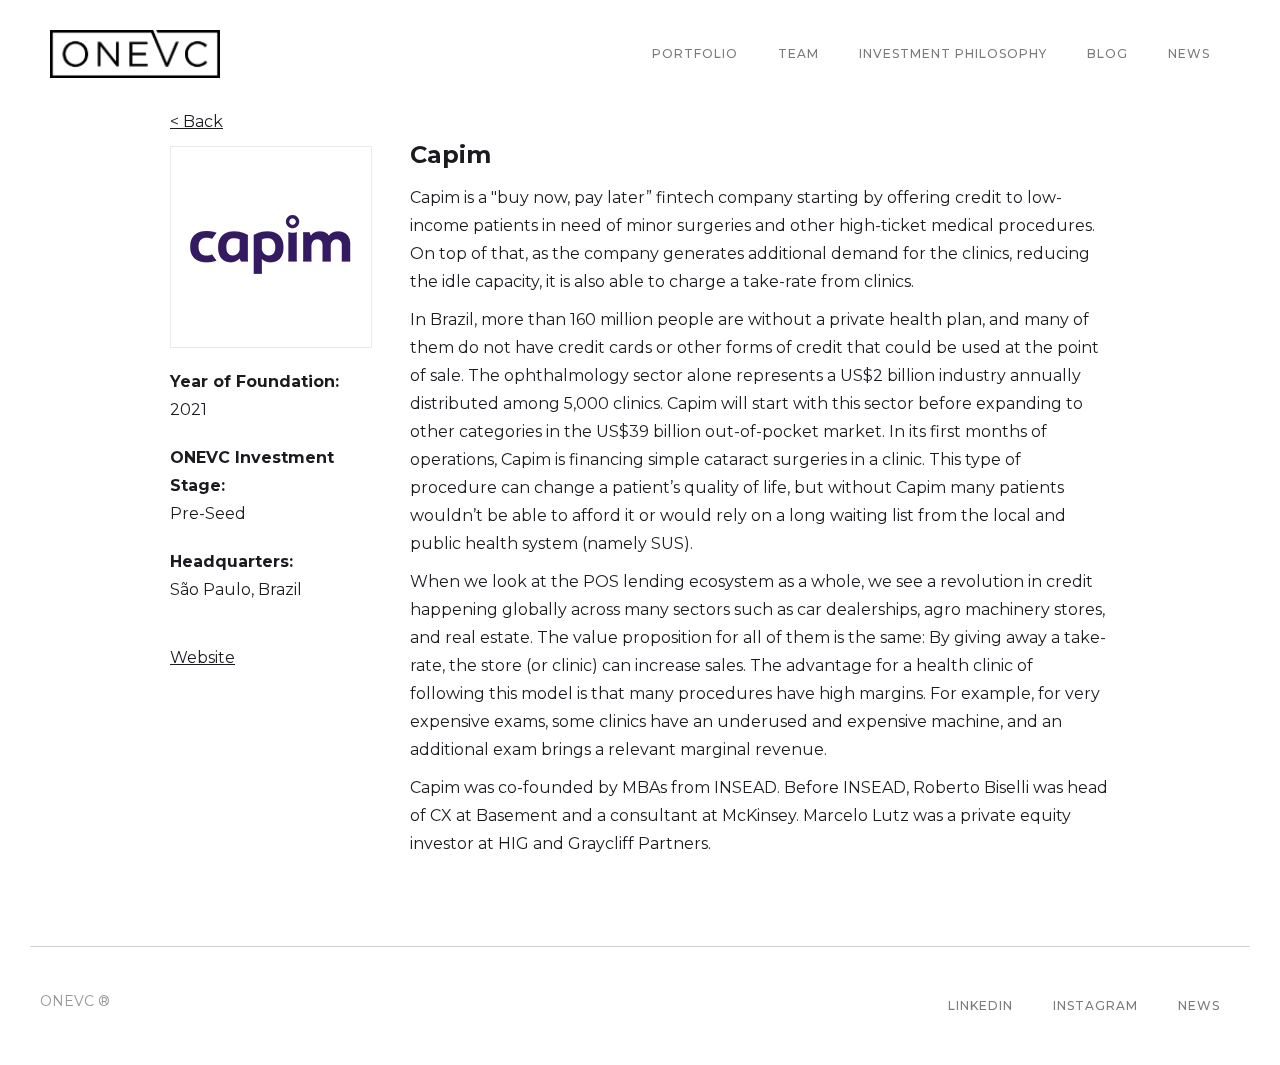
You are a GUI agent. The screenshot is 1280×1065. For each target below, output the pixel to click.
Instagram (1095, 1005)
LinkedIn (980, 1005)
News (1189, 53)
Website (202, 657)
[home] (135, 54)
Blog (1107, 53)
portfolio (695, 53)
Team (798, 53)
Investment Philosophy (953, 53)
